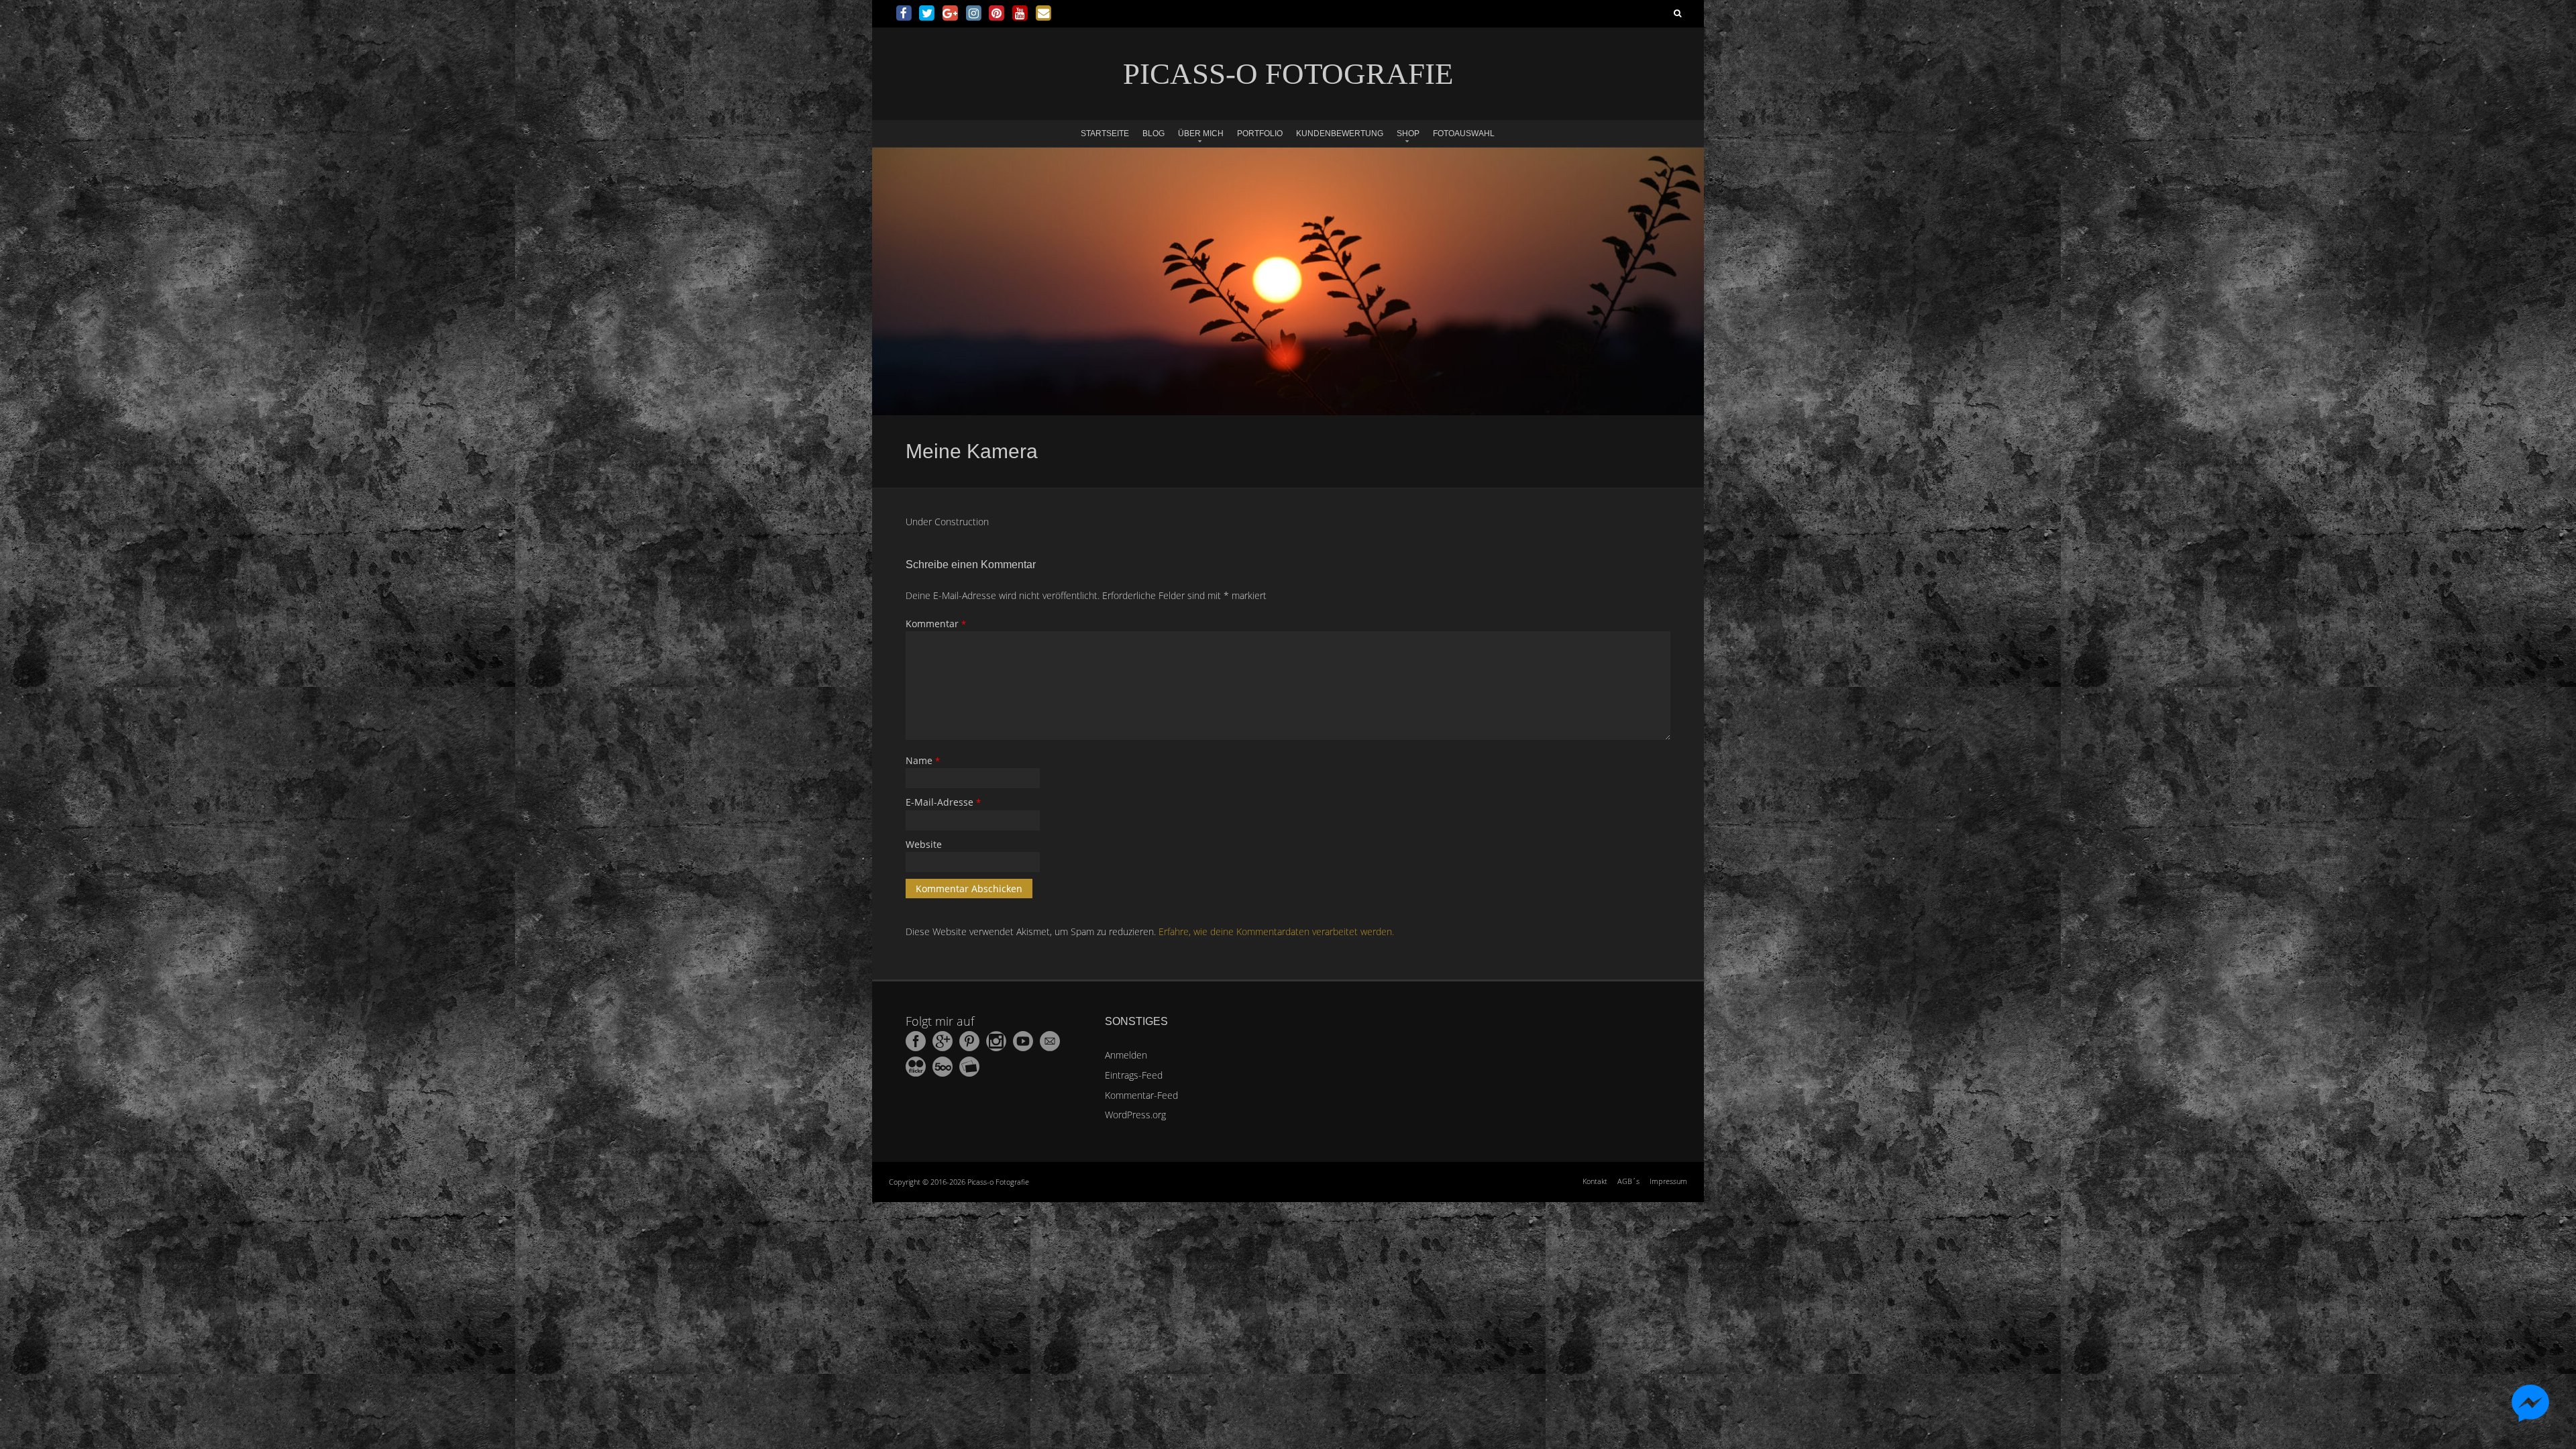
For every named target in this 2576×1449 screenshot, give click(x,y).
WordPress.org (1135, 1115)
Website (924, 844)
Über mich (1201, 133)
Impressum (1668, 1181)
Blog (1153, 133)
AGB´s (1628, 1181)
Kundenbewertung (1340, 133)
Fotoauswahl (1464, 133)
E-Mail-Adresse (943, 802)
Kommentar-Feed (1141, 1095)
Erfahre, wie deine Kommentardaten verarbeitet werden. (1276, 931)
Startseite (1105, 133)
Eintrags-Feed (1134, 1075)
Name (923, 760)
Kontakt (1595, 1181)
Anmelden (1126, 1055)
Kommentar (936, 624)
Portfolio (1260, 133)
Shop (1408, 133)
